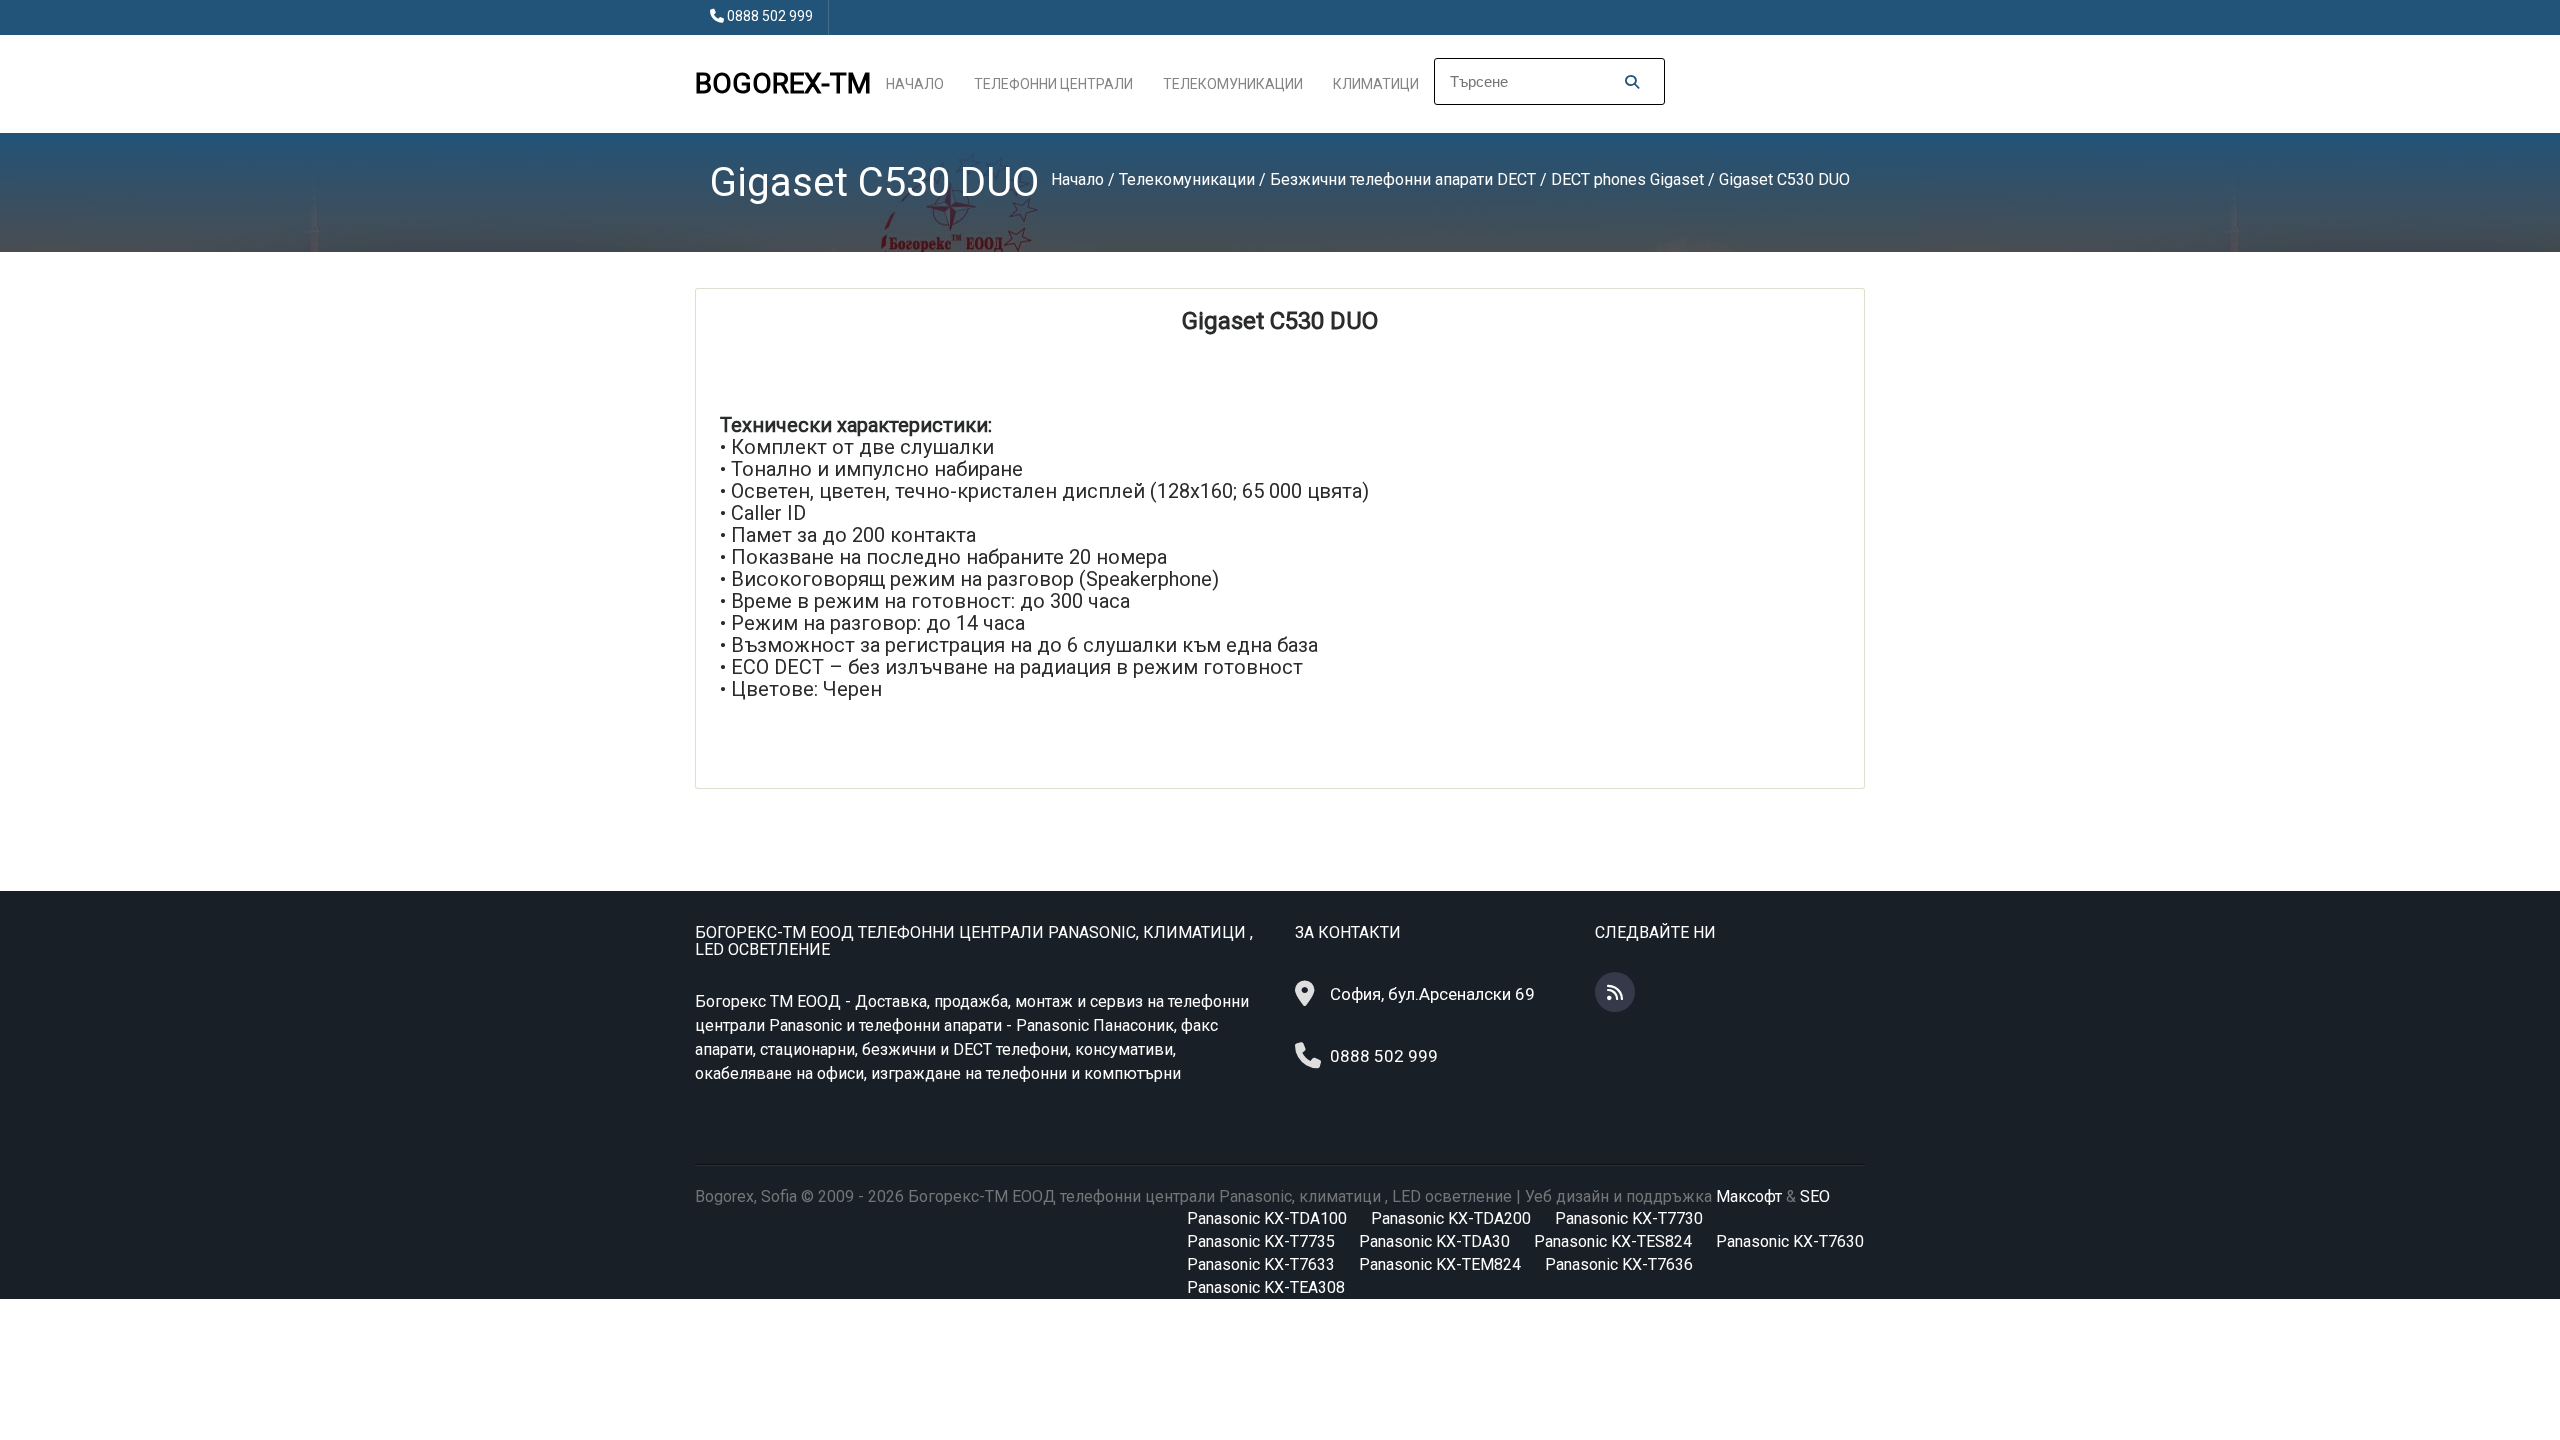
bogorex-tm (783, 83)
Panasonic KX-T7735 (1261, 1241)
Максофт (1749, 1196)
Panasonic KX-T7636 (1619, 1264)
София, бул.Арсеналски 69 (1432, 994)
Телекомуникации (1233, 84)
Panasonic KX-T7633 (1261, 1264)
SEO (1815, 1196)
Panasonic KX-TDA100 (1267, 1218)
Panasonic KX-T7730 (1629, 1218)
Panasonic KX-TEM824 (1440, 1264)
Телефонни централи (1053, 84)
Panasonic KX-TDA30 (1434, 1241)
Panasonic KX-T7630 (1790, 1241)
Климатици (1376, 84)
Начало (915, 84)
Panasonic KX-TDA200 (1451, 1218)
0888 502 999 (770, 16)
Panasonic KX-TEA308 (1266, 1287)
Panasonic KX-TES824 (1613, 1241)
